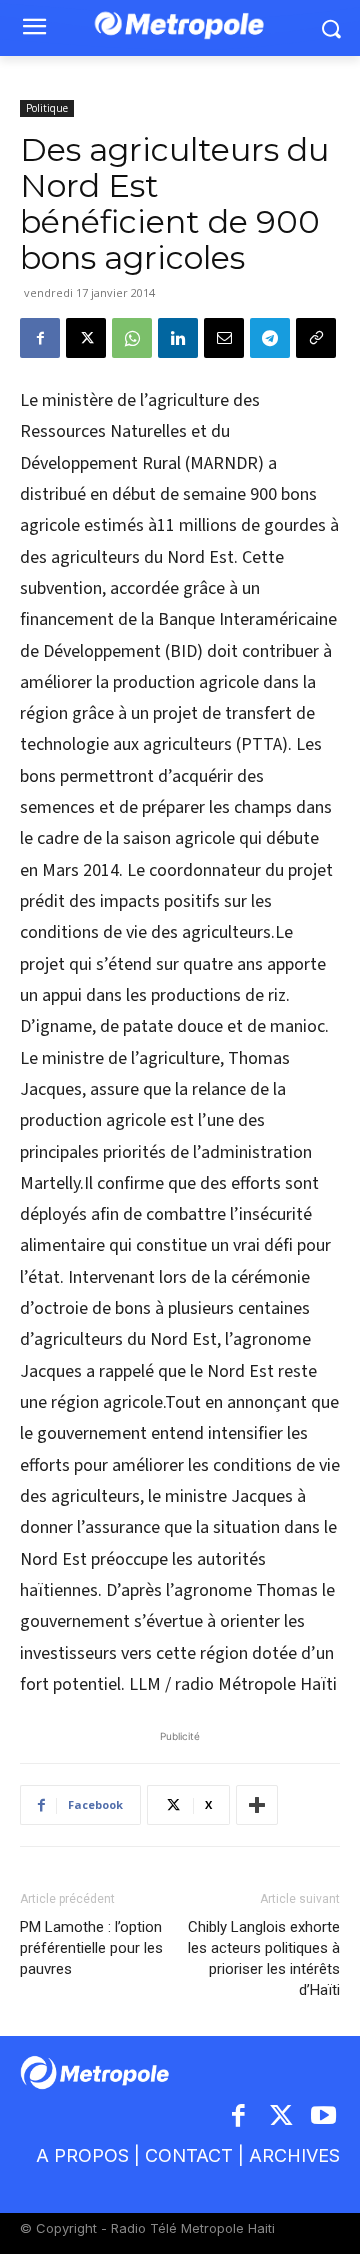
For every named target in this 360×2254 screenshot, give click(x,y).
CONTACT (189, 2155)
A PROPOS (82, 2155)
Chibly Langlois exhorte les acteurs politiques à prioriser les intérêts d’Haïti (264, 1958)
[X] (86, 338)
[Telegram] (270, 338)
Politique (47, 108)
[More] (257, 1805)
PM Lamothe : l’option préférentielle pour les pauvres (91, 1948)
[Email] (224, 338)
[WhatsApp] (132, 338)
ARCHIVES (294, 2155)
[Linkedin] (178, 338)
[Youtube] (324, 2117)
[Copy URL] (316, 338)
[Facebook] (40, 338)
